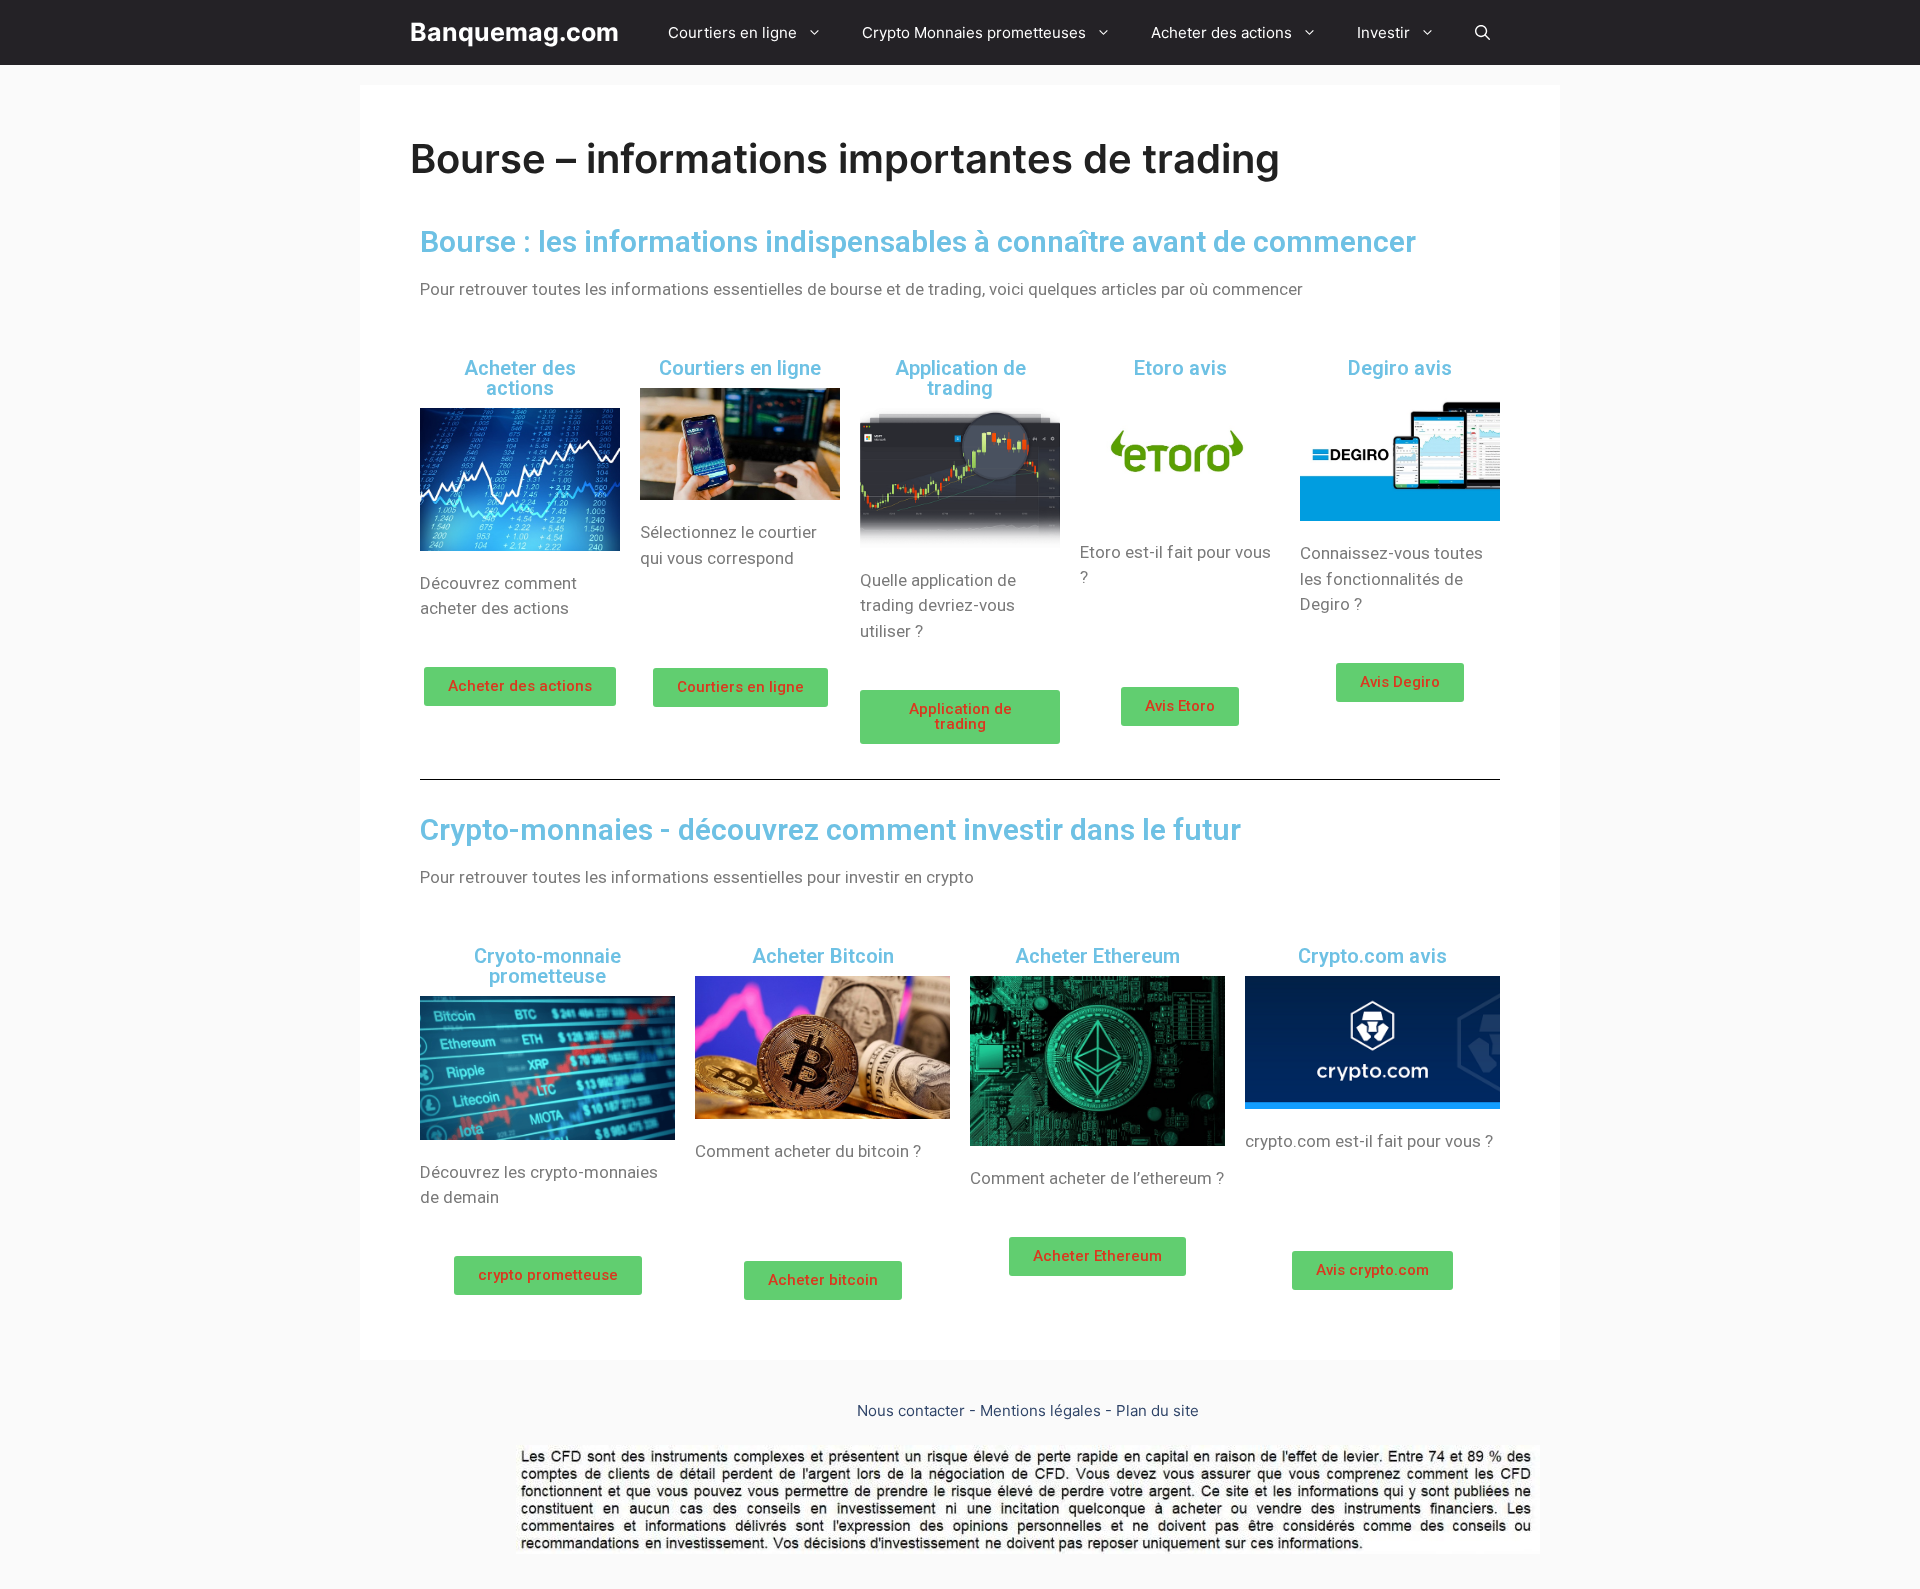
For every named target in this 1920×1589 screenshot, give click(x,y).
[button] (520, 686)
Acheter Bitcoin (823, 956)
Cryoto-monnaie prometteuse (547, 966)
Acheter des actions (1221, 32)
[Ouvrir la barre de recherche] (1482, 32)
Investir (1383, 32)
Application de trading (960, 378)
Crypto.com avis (1372, 956)
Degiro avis (1400, 368)
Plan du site (1157, 1410)
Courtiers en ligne (732, 32)
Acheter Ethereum (1097, 956)
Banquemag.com (514, 32)
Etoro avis (1180, 368)
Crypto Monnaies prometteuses (974, 32)
